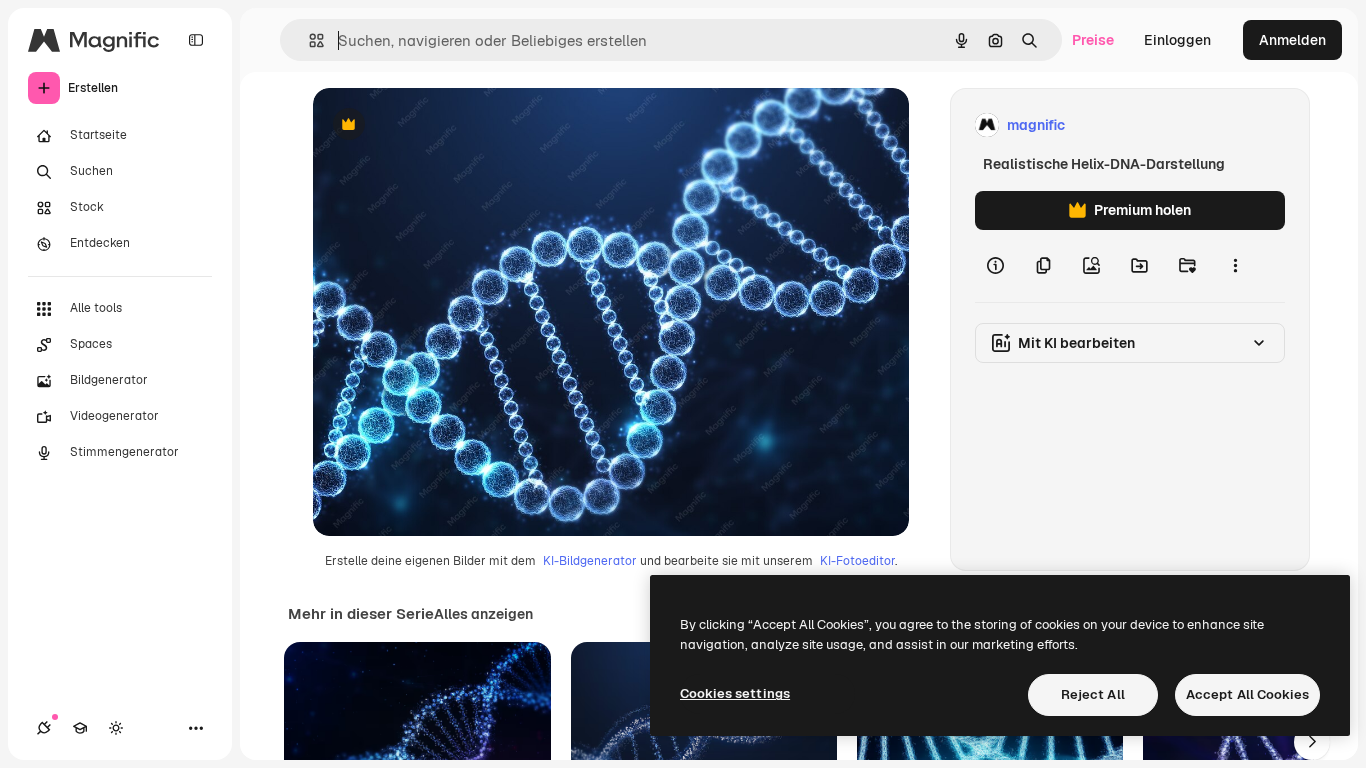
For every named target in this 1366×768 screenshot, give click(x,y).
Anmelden (1292, 40)
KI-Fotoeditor (857, 561)
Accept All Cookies (1247, 694)
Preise (1093, 40)
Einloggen (1177, 40)
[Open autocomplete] (308, 40)
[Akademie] (80, 728)
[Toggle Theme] (116, 728)
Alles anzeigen (483, 614)
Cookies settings (735, 693)
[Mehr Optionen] (1235, 266)
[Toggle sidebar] (196, 40)
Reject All (1093, 694)
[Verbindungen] (44, 728)
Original (441, 125)
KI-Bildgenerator (590, 561)
